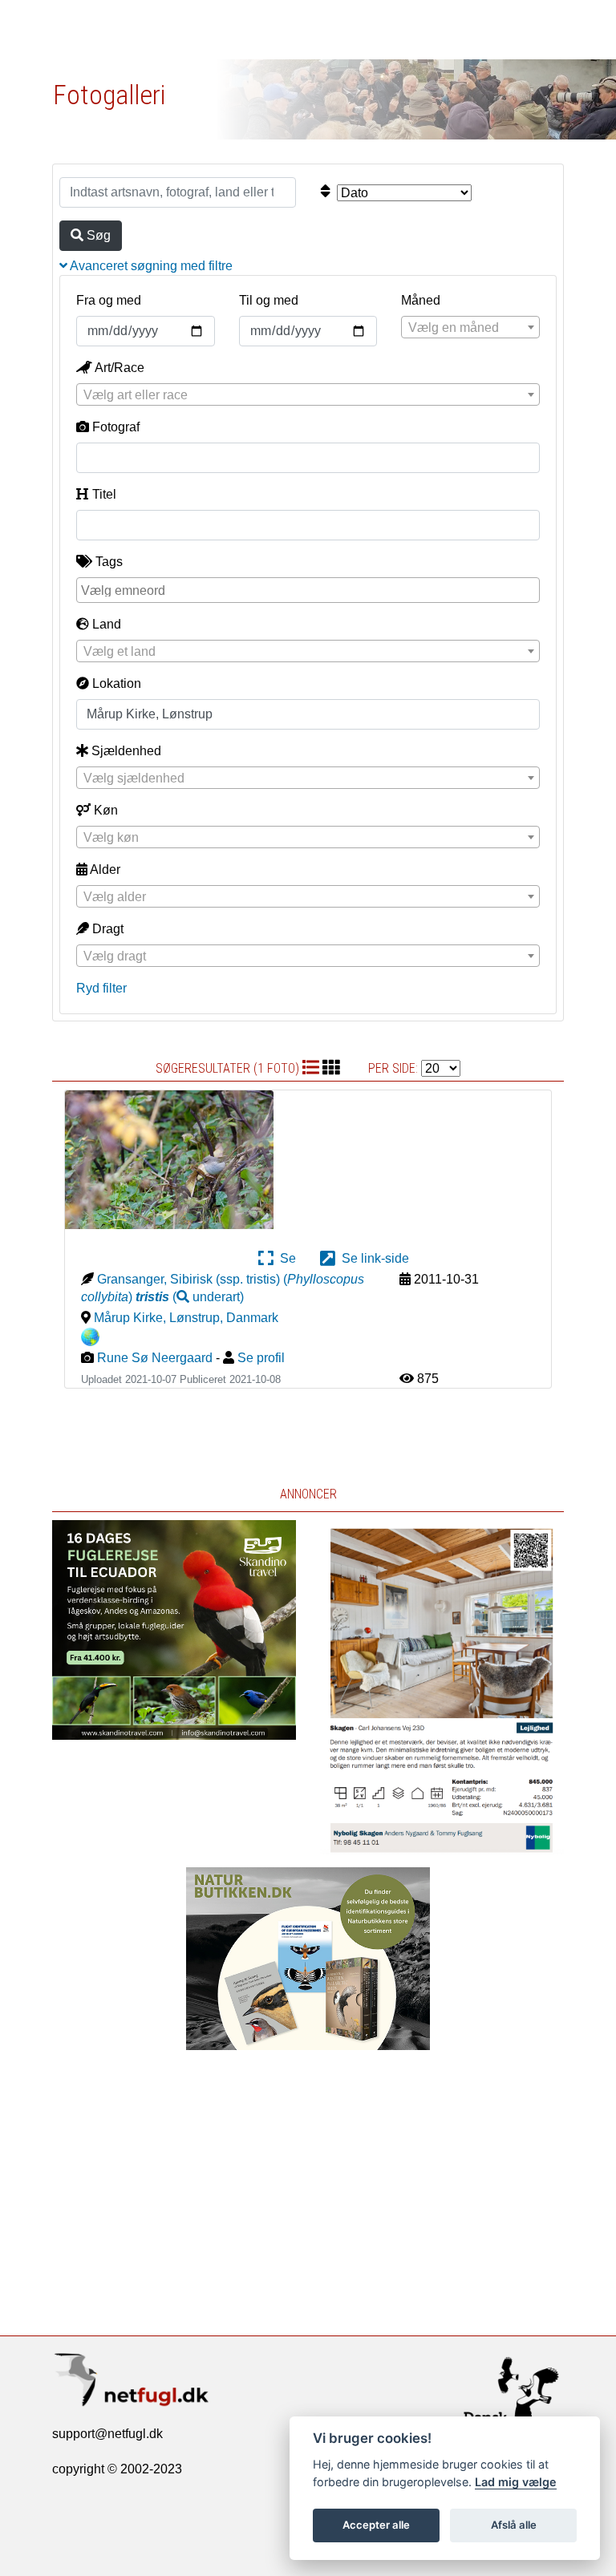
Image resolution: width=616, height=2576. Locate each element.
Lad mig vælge (516, 2482)
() (190, 1297)
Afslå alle (514, 2525)
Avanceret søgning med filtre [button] (150, 266)
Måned (421, 300)
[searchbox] (310, 589)
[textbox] (470, 328)
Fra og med (109, 300)
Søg (97, 235)
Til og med (269, 300)
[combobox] (470, 327)
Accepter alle (376, 2525)
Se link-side (372, 1258)
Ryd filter (101, 988)
